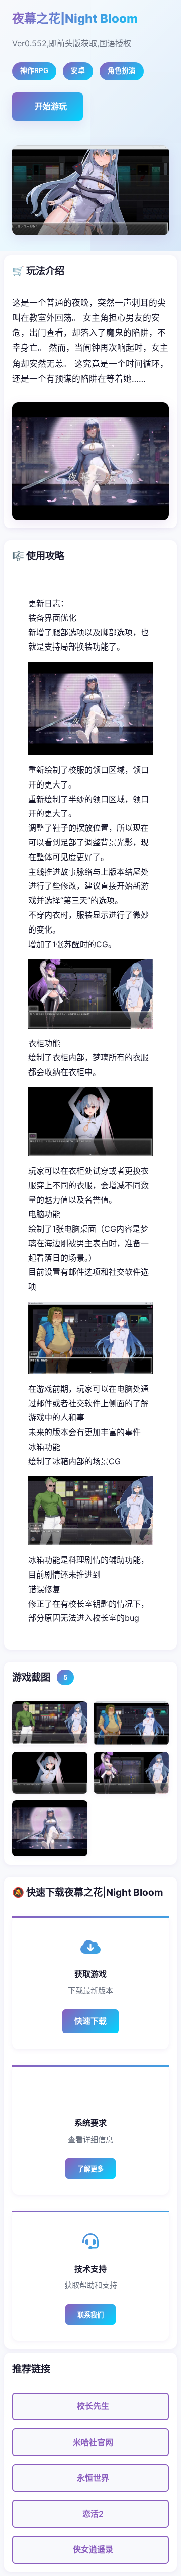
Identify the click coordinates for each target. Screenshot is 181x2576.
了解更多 (90, 2169)
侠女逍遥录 (93, 2549)
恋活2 (93, 2514)
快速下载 (90, 2021)
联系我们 (90, 2315)
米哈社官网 (93, 2442)
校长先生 (93, 2406)
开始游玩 (51, 106)
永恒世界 (93, 2478)
